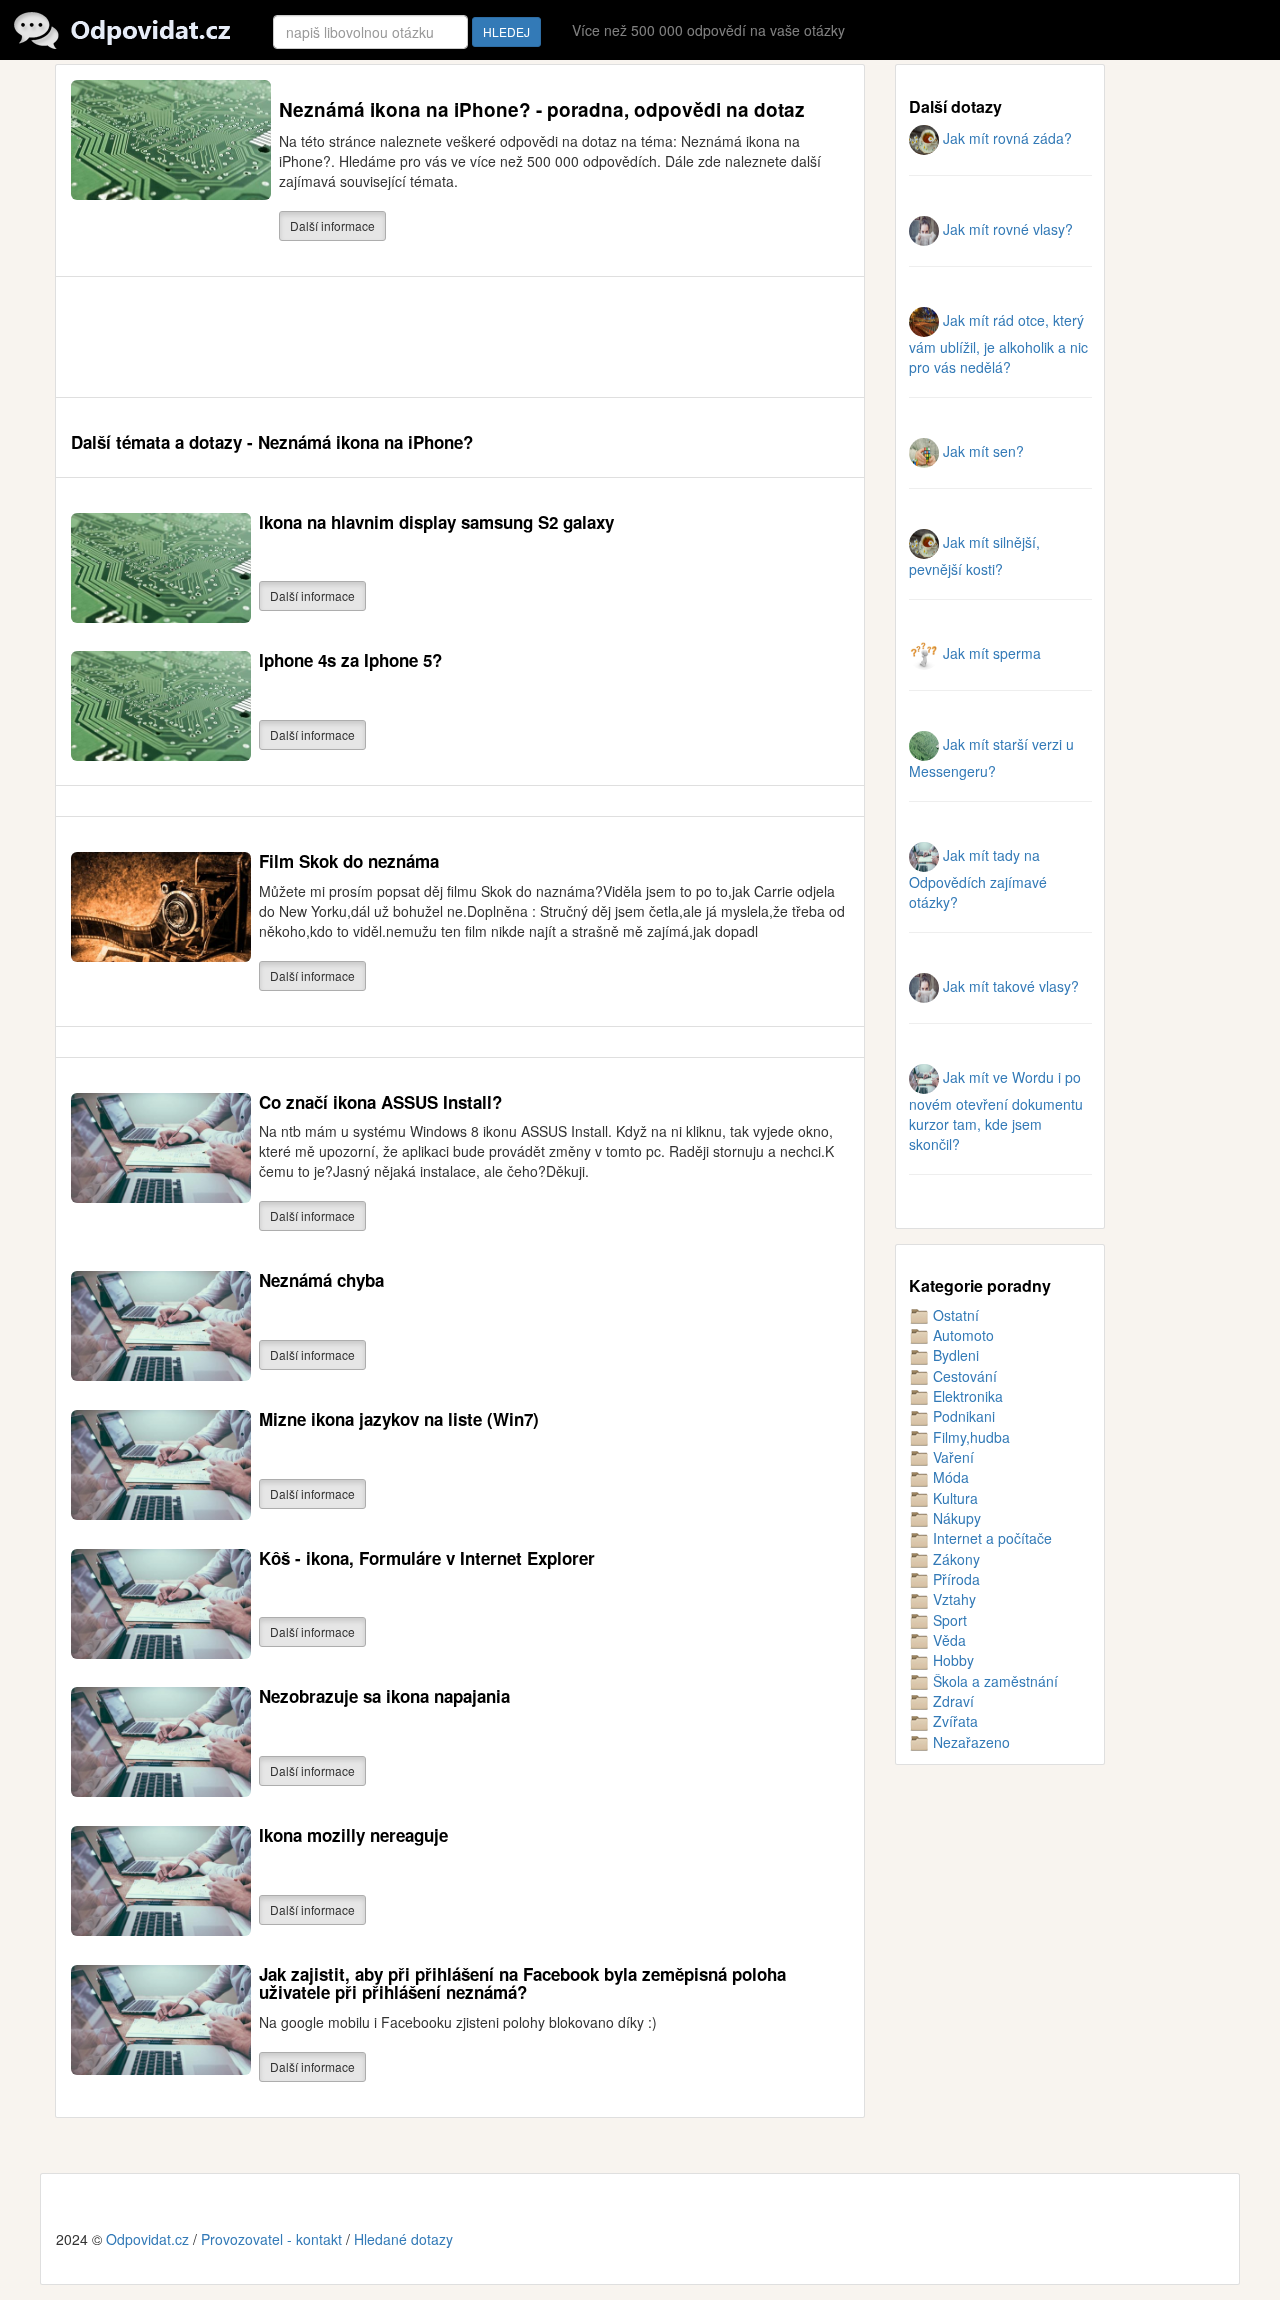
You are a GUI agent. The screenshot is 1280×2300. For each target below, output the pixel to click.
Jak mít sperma (990, 653)
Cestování (963, 1376)
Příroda (954, 1579)
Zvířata (953, 1721)
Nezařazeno (969, 1742)
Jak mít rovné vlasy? (1006, 229)
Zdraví (951, 1701)
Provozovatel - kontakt (271, 2239)
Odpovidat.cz (147, 2239)
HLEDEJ (506, 31)
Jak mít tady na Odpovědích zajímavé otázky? (978, 878)
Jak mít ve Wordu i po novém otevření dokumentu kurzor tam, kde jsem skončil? (996, 1110)
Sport (948, 1620)
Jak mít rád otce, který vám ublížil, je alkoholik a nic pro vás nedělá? (998, 343)
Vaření (951, 1457)
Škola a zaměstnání (993, 1681)
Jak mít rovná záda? (1005, 138)
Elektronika (966, 1396)
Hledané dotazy (403, 2239)
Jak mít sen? (981, 451)
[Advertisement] (435, 337)
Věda (947, 1640)
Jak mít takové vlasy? (1009, 986)
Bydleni (954, 1355)
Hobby (951, 1660)
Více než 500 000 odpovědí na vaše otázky (708, 30)
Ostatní (954, 1315)
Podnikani (962, 1416)
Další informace (332, 225)
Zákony (954, 1559)
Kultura (953, 1498)
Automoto (961, 1335)
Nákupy (955, 1518)
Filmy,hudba (969, 1437)
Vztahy (952, 1599)
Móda (949, 1477)
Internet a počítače (990, 1538)
